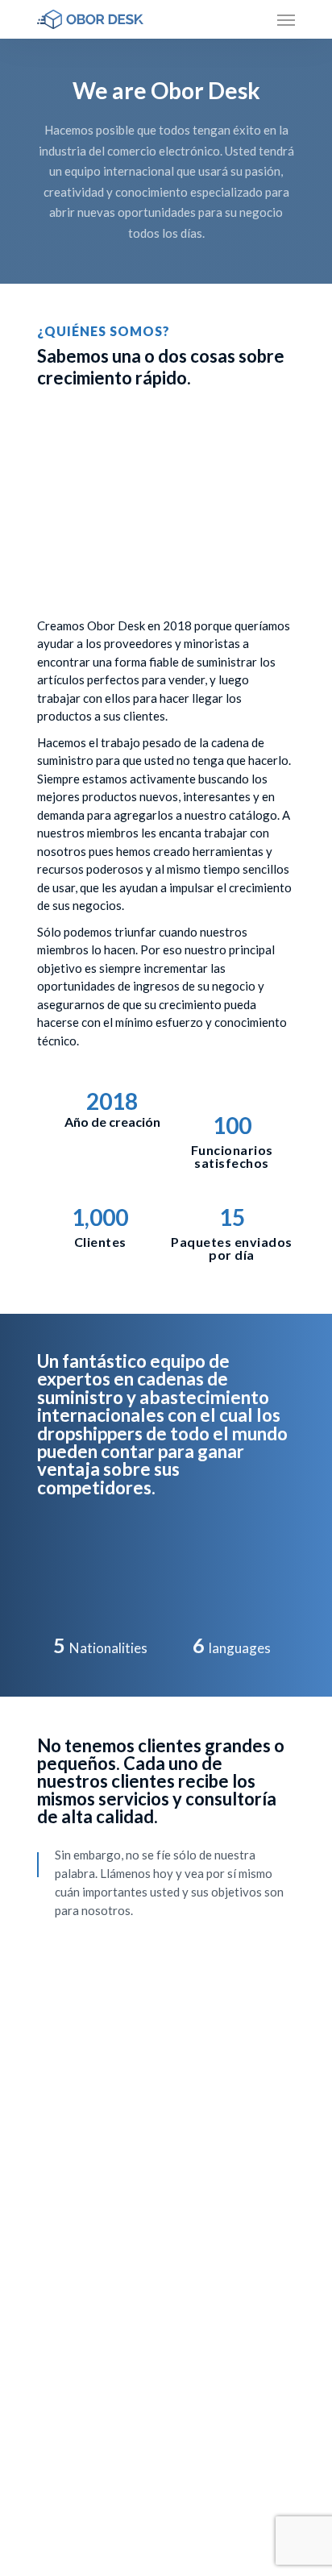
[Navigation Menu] (286, 19)
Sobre (54, 2338)
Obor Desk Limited (188, 2534)
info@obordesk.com (96, 2462)
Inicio (53, 2306)
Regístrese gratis (215, 2338)
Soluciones (68, 2369)
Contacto (64, 2401)
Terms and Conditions (229, 2369)
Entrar (184, 2306)
